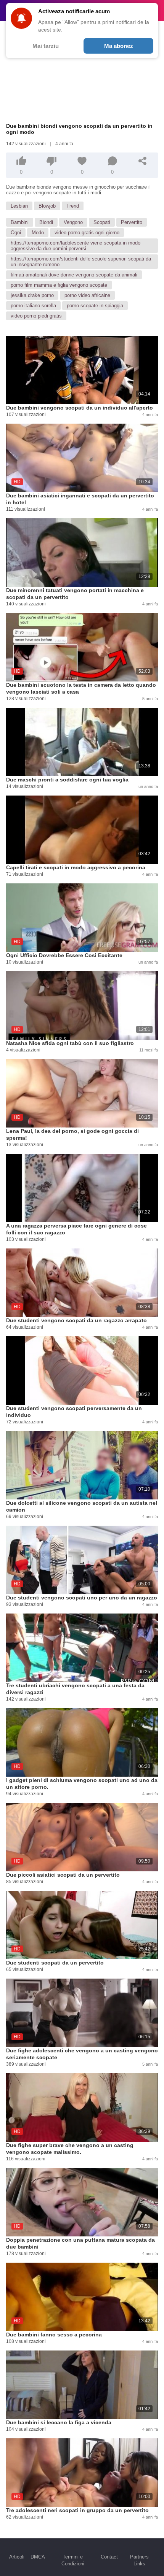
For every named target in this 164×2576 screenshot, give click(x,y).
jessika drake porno (32, 295)
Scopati (102, 222)
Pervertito (132, 222)
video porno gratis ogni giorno (87, 233)
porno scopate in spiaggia (95, 306)
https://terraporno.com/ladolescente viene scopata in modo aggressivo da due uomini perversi (76, 246)
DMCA (38, 2557)
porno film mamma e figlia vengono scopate (59, 285)
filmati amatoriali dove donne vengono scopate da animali (74, 275)
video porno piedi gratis (36, 316)
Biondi (46, 222)
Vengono (73, 222)
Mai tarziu (46, 46)
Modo (38, 233)
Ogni (16, 233)
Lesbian (19, 206)
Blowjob (47, 206)
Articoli (17, 2557)
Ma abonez (119, 46)
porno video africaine (87, 295)
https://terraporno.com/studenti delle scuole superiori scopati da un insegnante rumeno (81, 262)
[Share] (143, 161)
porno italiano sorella (33, 306)
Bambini (20, 222)
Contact (109, 2557)
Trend (73, 206)
